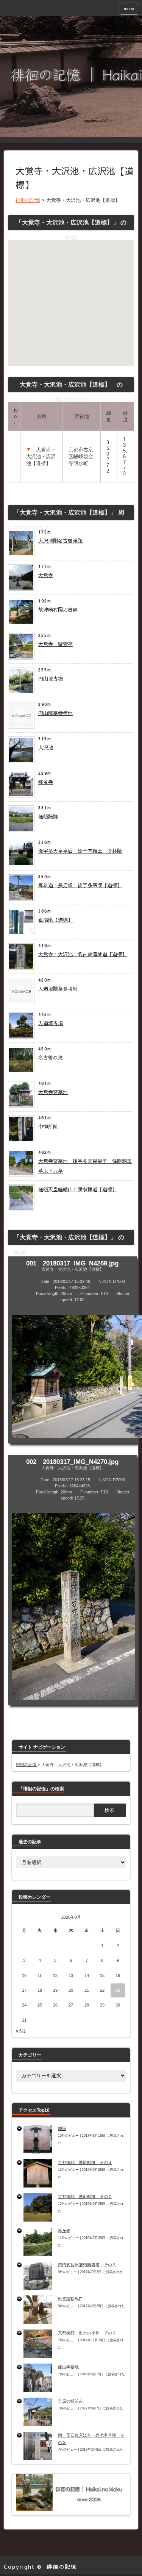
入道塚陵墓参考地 (58, 989)
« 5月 (21, 2031)
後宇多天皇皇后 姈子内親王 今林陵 (80, 851)
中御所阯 (48, 1127)
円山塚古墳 (51, 679)
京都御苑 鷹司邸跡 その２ (85, 2197)
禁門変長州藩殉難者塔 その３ (87, 2265)
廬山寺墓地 (68, 2367)
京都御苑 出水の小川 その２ (87, 2333)
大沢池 (46, 747)
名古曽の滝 (51, 1058)
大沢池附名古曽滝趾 (60, 541)
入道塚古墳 (51, 1023)
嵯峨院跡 (48, 816)
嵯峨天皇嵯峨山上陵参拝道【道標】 (78, 1189)
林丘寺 (64, 2231)
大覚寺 (46, 575)
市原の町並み (70, 2401)
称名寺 (46, 782)
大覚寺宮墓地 (53, 1092)
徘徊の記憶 (62, 2567)
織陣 (62, 2128)
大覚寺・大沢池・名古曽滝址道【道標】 (83, 954)
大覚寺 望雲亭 (55, 644)
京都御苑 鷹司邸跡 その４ (85, 2163)
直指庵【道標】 (55, 920)
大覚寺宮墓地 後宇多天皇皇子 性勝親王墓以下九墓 (85, 1166)
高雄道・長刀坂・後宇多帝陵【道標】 (80, 885)
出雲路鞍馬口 (70, 2299)
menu (129, 9)
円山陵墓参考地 (55, 713)
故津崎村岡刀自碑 (58, 610)
